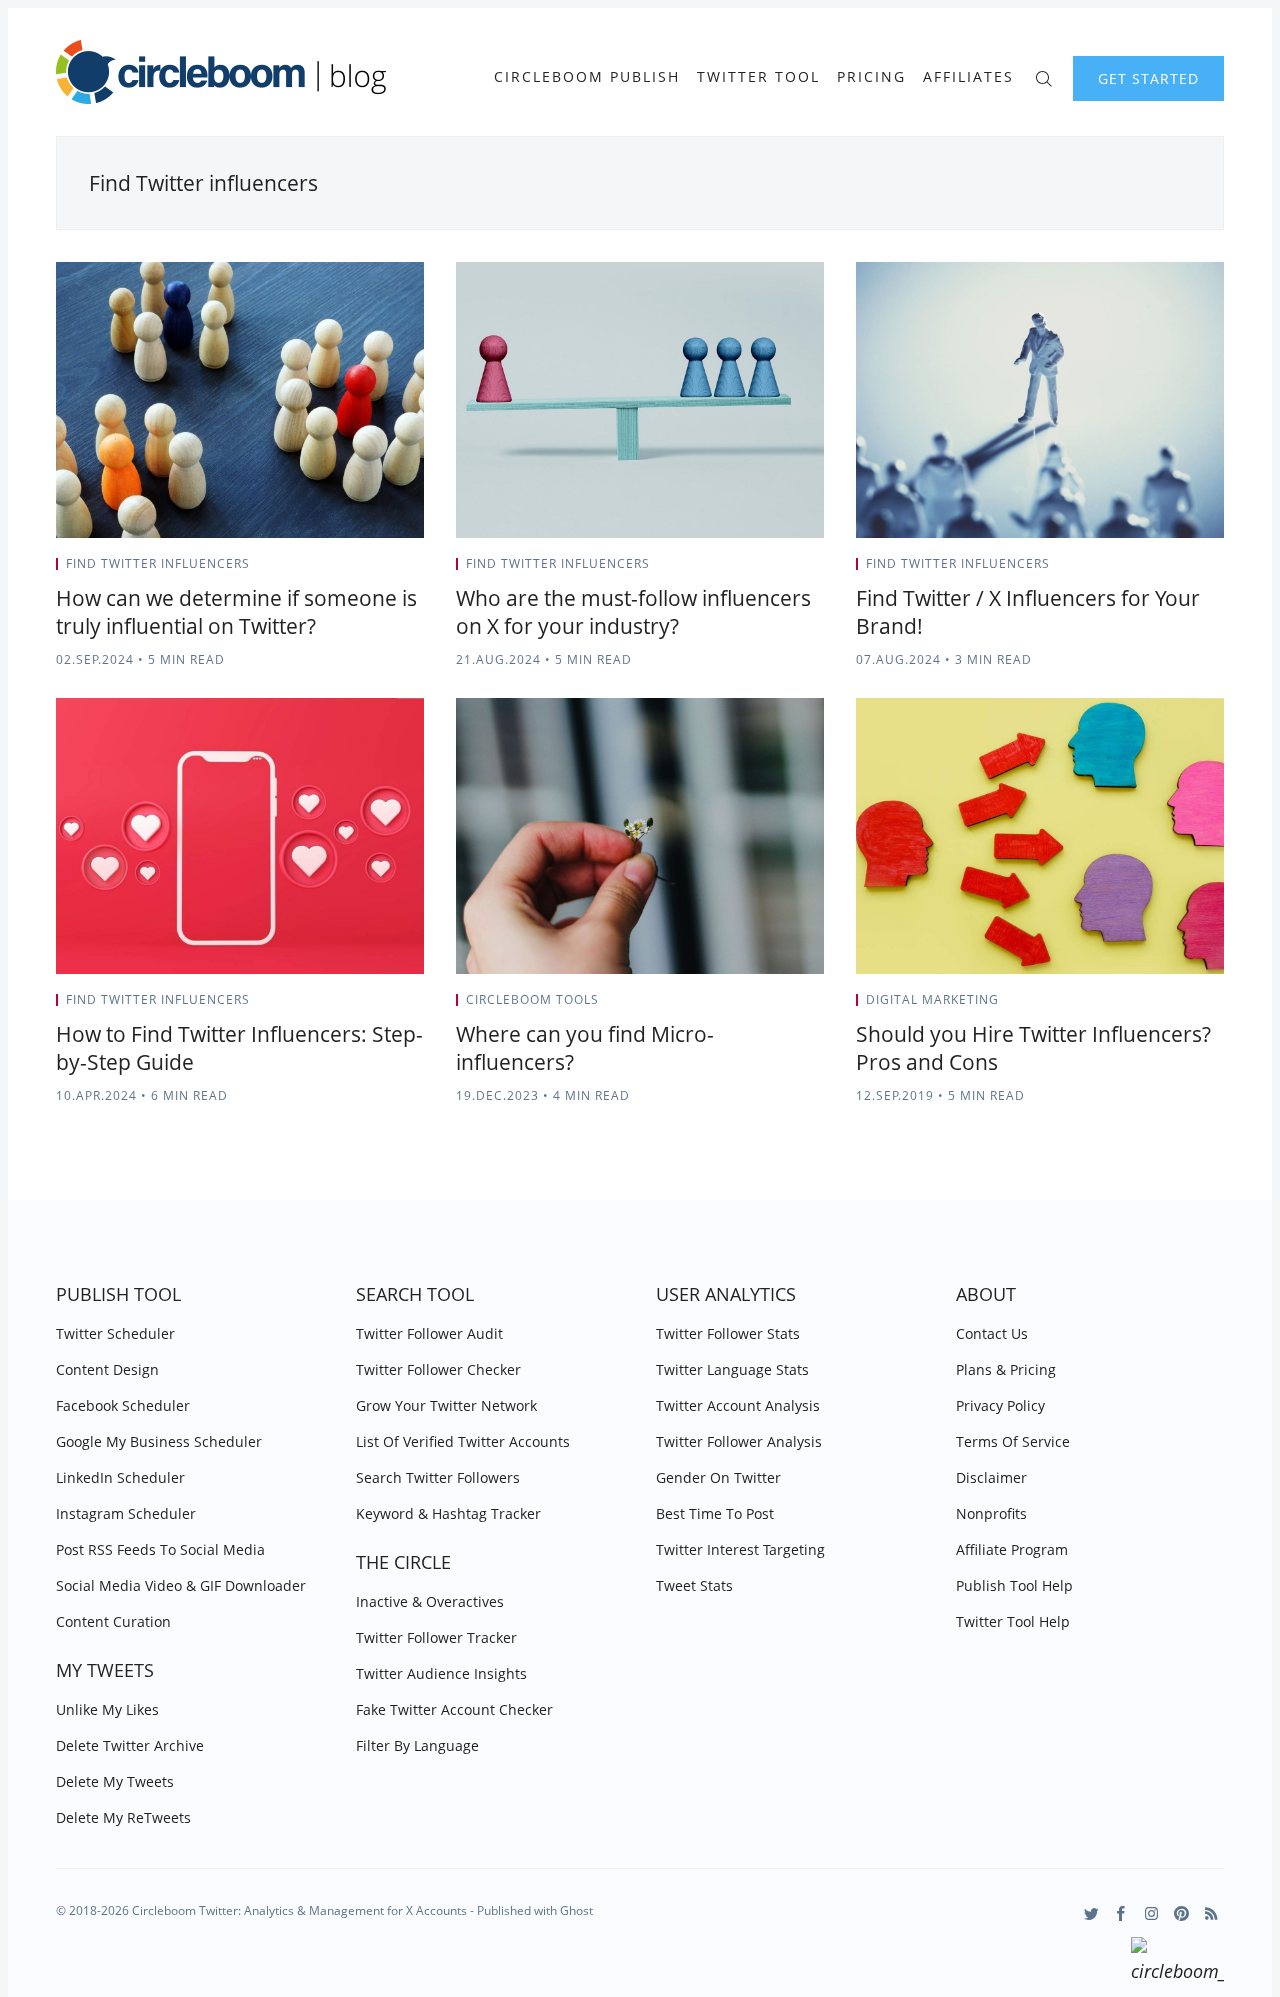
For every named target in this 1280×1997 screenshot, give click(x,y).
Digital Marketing (932, 999)
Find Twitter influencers (158, 563)
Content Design (107, 1369)
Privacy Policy (1000, 1405)
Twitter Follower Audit (429, 1333)
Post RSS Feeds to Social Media (160, 1549)
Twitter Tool (758, 77)
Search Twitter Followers (438, 1477)
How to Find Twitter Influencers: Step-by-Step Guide (239, 1048)
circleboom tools (532, 999)
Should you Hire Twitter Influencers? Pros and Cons (1033, 1048)
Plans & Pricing (1006, 1369)
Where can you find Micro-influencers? (585, 1048)
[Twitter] (1091, 1913)
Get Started (1148, 78)
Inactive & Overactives (430, 1601)
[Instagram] (1151, 1913)
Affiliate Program (1012, 1549)
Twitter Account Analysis (738, 1405)
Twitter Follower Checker (438, 1369)
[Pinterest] (1181, 1913)
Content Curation (113, 1621)
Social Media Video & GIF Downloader (181, 1585)
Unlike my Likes (107, 1709)
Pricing (871, 77)
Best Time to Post (715, 1513)
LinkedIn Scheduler (120, 1477)
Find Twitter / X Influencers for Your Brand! (1028, 612)
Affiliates (968, 77)
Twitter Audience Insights (441, 1673)
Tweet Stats (694, 1585)
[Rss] (1211, 1913)
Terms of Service (1013, 1441)
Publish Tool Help (1014, 1585)
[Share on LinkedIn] (395, 570)
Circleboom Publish (587, 77)
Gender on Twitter (718, 1477)
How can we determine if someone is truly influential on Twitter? (236, 612)
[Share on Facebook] (370, 570)
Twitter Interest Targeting (740, 1549)
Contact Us (992, 1333)
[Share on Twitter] (345, 570)
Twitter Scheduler (115, 1333)
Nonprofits (991, 1513)
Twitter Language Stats (732, 1369)
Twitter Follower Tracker (436, 1637)
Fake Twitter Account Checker (454, 1709)
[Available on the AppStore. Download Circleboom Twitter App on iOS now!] (1177, 1963)
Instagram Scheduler (126, 1513)
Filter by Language (417, 1745)
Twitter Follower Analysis (739, 1441)
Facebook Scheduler (123, 1405)
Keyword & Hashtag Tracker (448, 1513)
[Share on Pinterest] (418, 570)
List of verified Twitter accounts (463, 1441)
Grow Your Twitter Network (446, 1405)
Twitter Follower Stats (728, 1333)
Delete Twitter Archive (130, 1745)
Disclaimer (991, 1477)
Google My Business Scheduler (159, 1441)
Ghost (576, 1910)
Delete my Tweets (115, 1781)
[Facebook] (1121, 1913)
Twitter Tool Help (1013, 1621)
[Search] (1043, 76)
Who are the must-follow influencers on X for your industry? (633, 612)
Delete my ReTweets (123, 1817)
